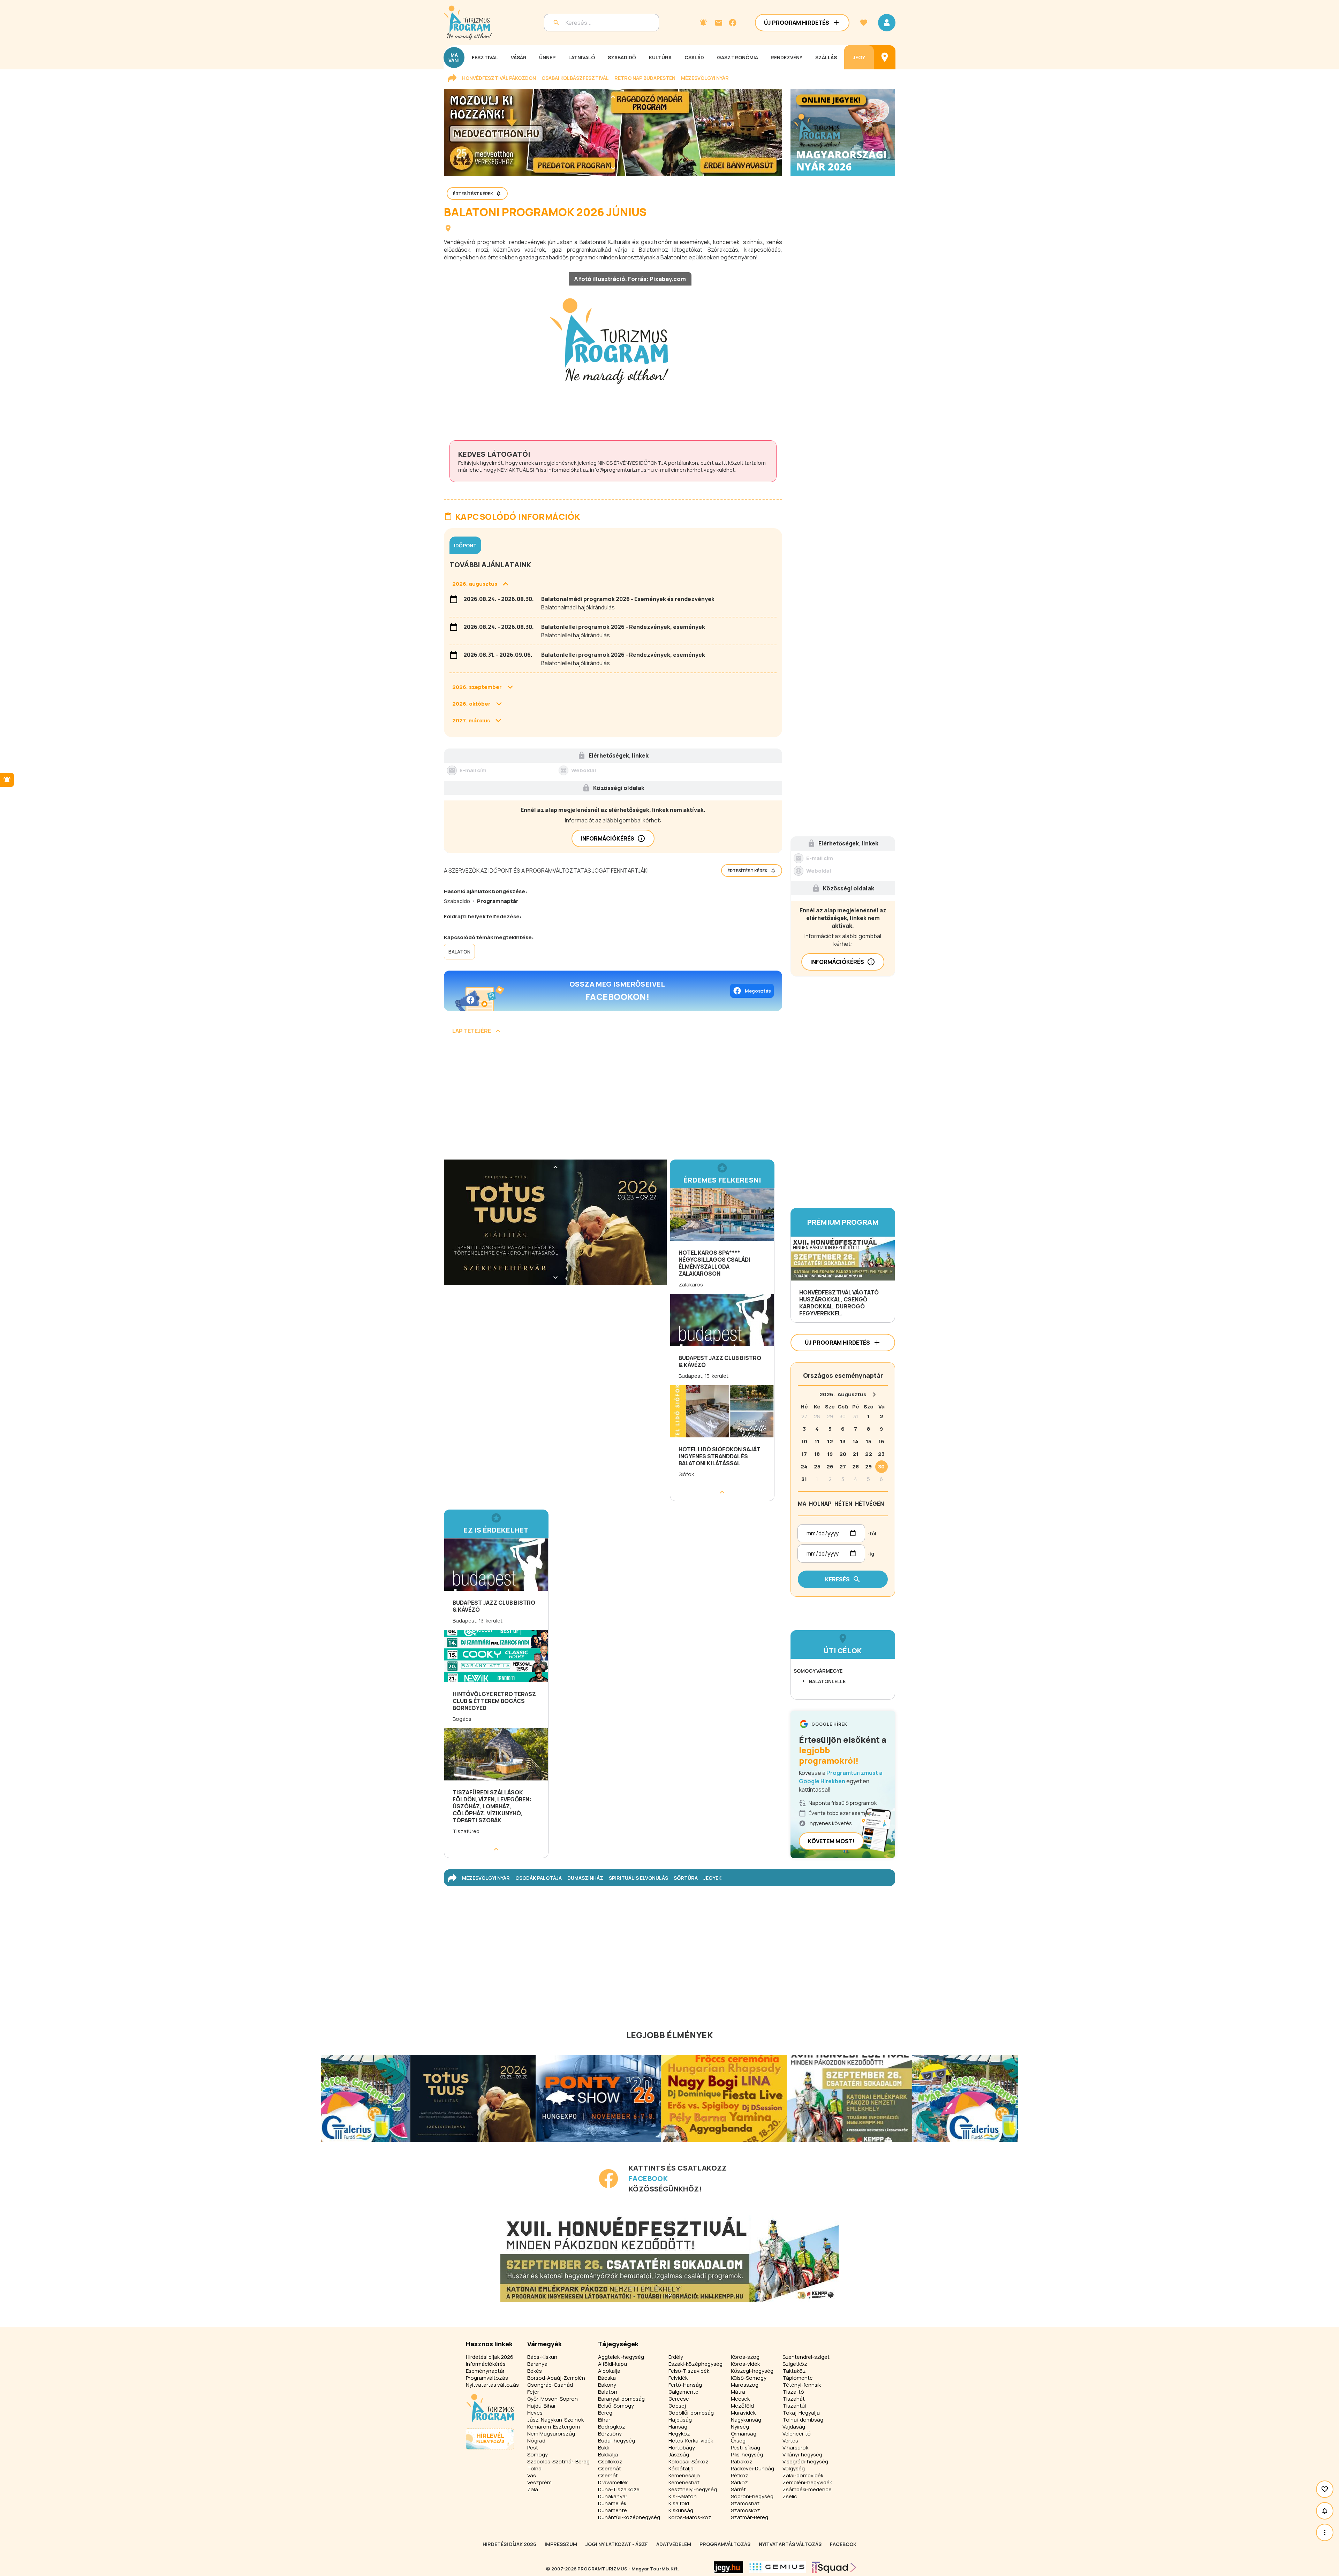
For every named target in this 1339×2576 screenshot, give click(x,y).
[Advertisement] (613, 1100)
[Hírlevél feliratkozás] (703, 23)
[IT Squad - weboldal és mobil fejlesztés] (834, 2567)
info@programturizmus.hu (622, 470)
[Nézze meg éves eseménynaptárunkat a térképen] (885, 57)
